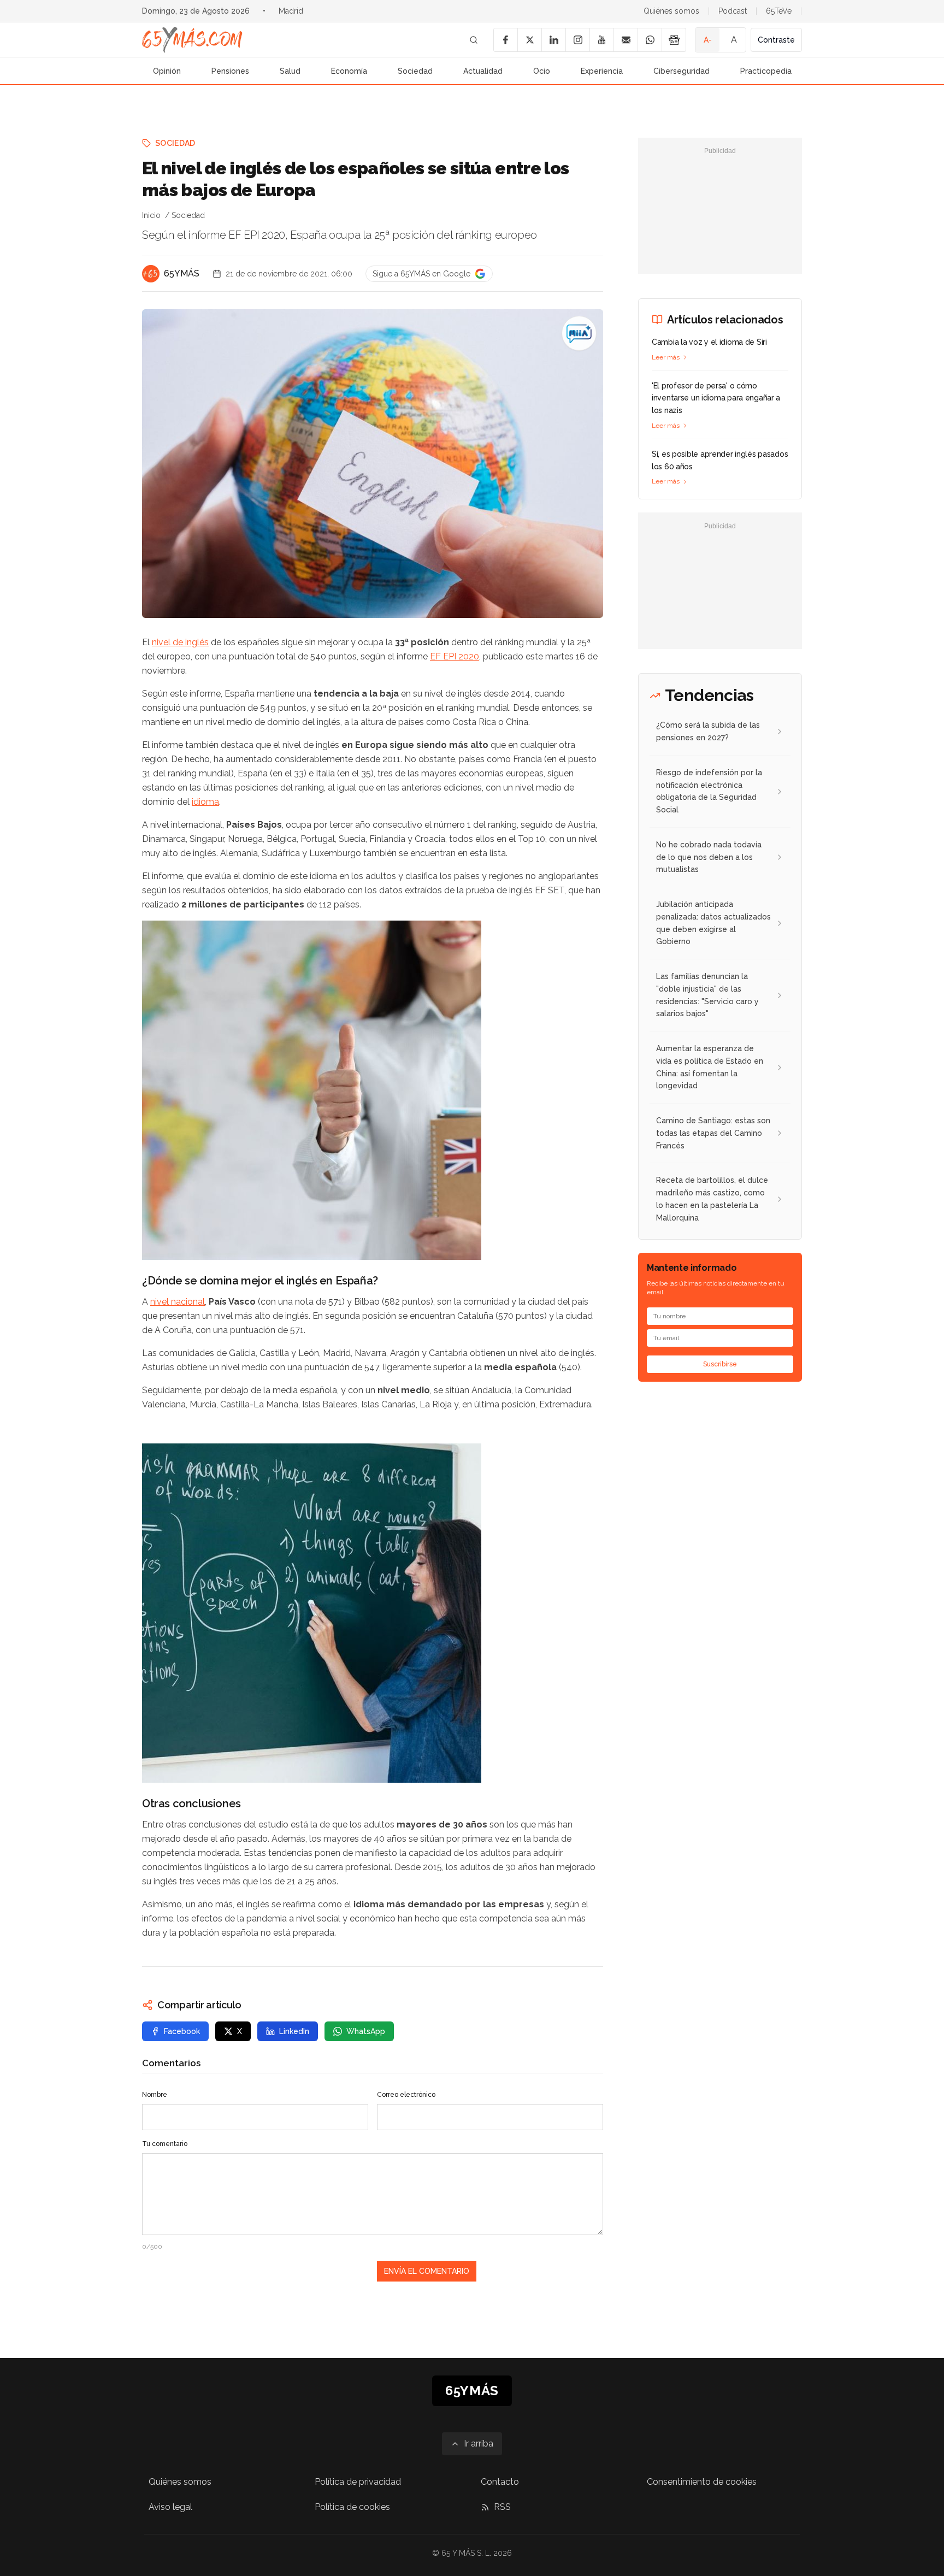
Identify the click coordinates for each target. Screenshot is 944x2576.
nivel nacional (178, 1302)
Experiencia (602, 71)
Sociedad (415, 71)
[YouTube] (601, 40)
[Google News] (674, 40)
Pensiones (230, 71)
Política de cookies (352, 2507)
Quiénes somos (671, 11)
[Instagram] (577, 40)
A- (708, 40)
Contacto (500, 2482)
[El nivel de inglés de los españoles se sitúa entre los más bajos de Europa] (579, 333)
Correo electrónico (406, 2095)
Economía (349, 71)
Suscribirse (720, 1365)
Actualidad (483, 71)
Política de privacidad (358, 2482)
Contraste (776, 40)
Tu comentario (165, 2144)
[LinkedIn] (553, 40)
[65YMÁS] (151, 274)
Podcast (733, 11)
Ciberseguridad (682, 71)
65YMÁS (182, 273)
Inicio (151, 215)
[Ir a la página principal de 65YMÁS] (192, 40)
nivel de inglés (180, 642)
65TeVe (779, 11)
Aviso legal (170, 2507)
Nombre (155, 2095)
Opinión (167, 71)
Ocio (542, 71)
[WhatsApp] (650, 40)
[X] (529, 40)
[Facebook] (505, 40)
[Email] (626, 40)
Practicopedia (766, 71)
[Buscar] (474, 40)
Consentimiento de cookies (702, 2482)
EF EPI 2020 (455, 656)
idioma (205, 802)
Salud (290, 71)
